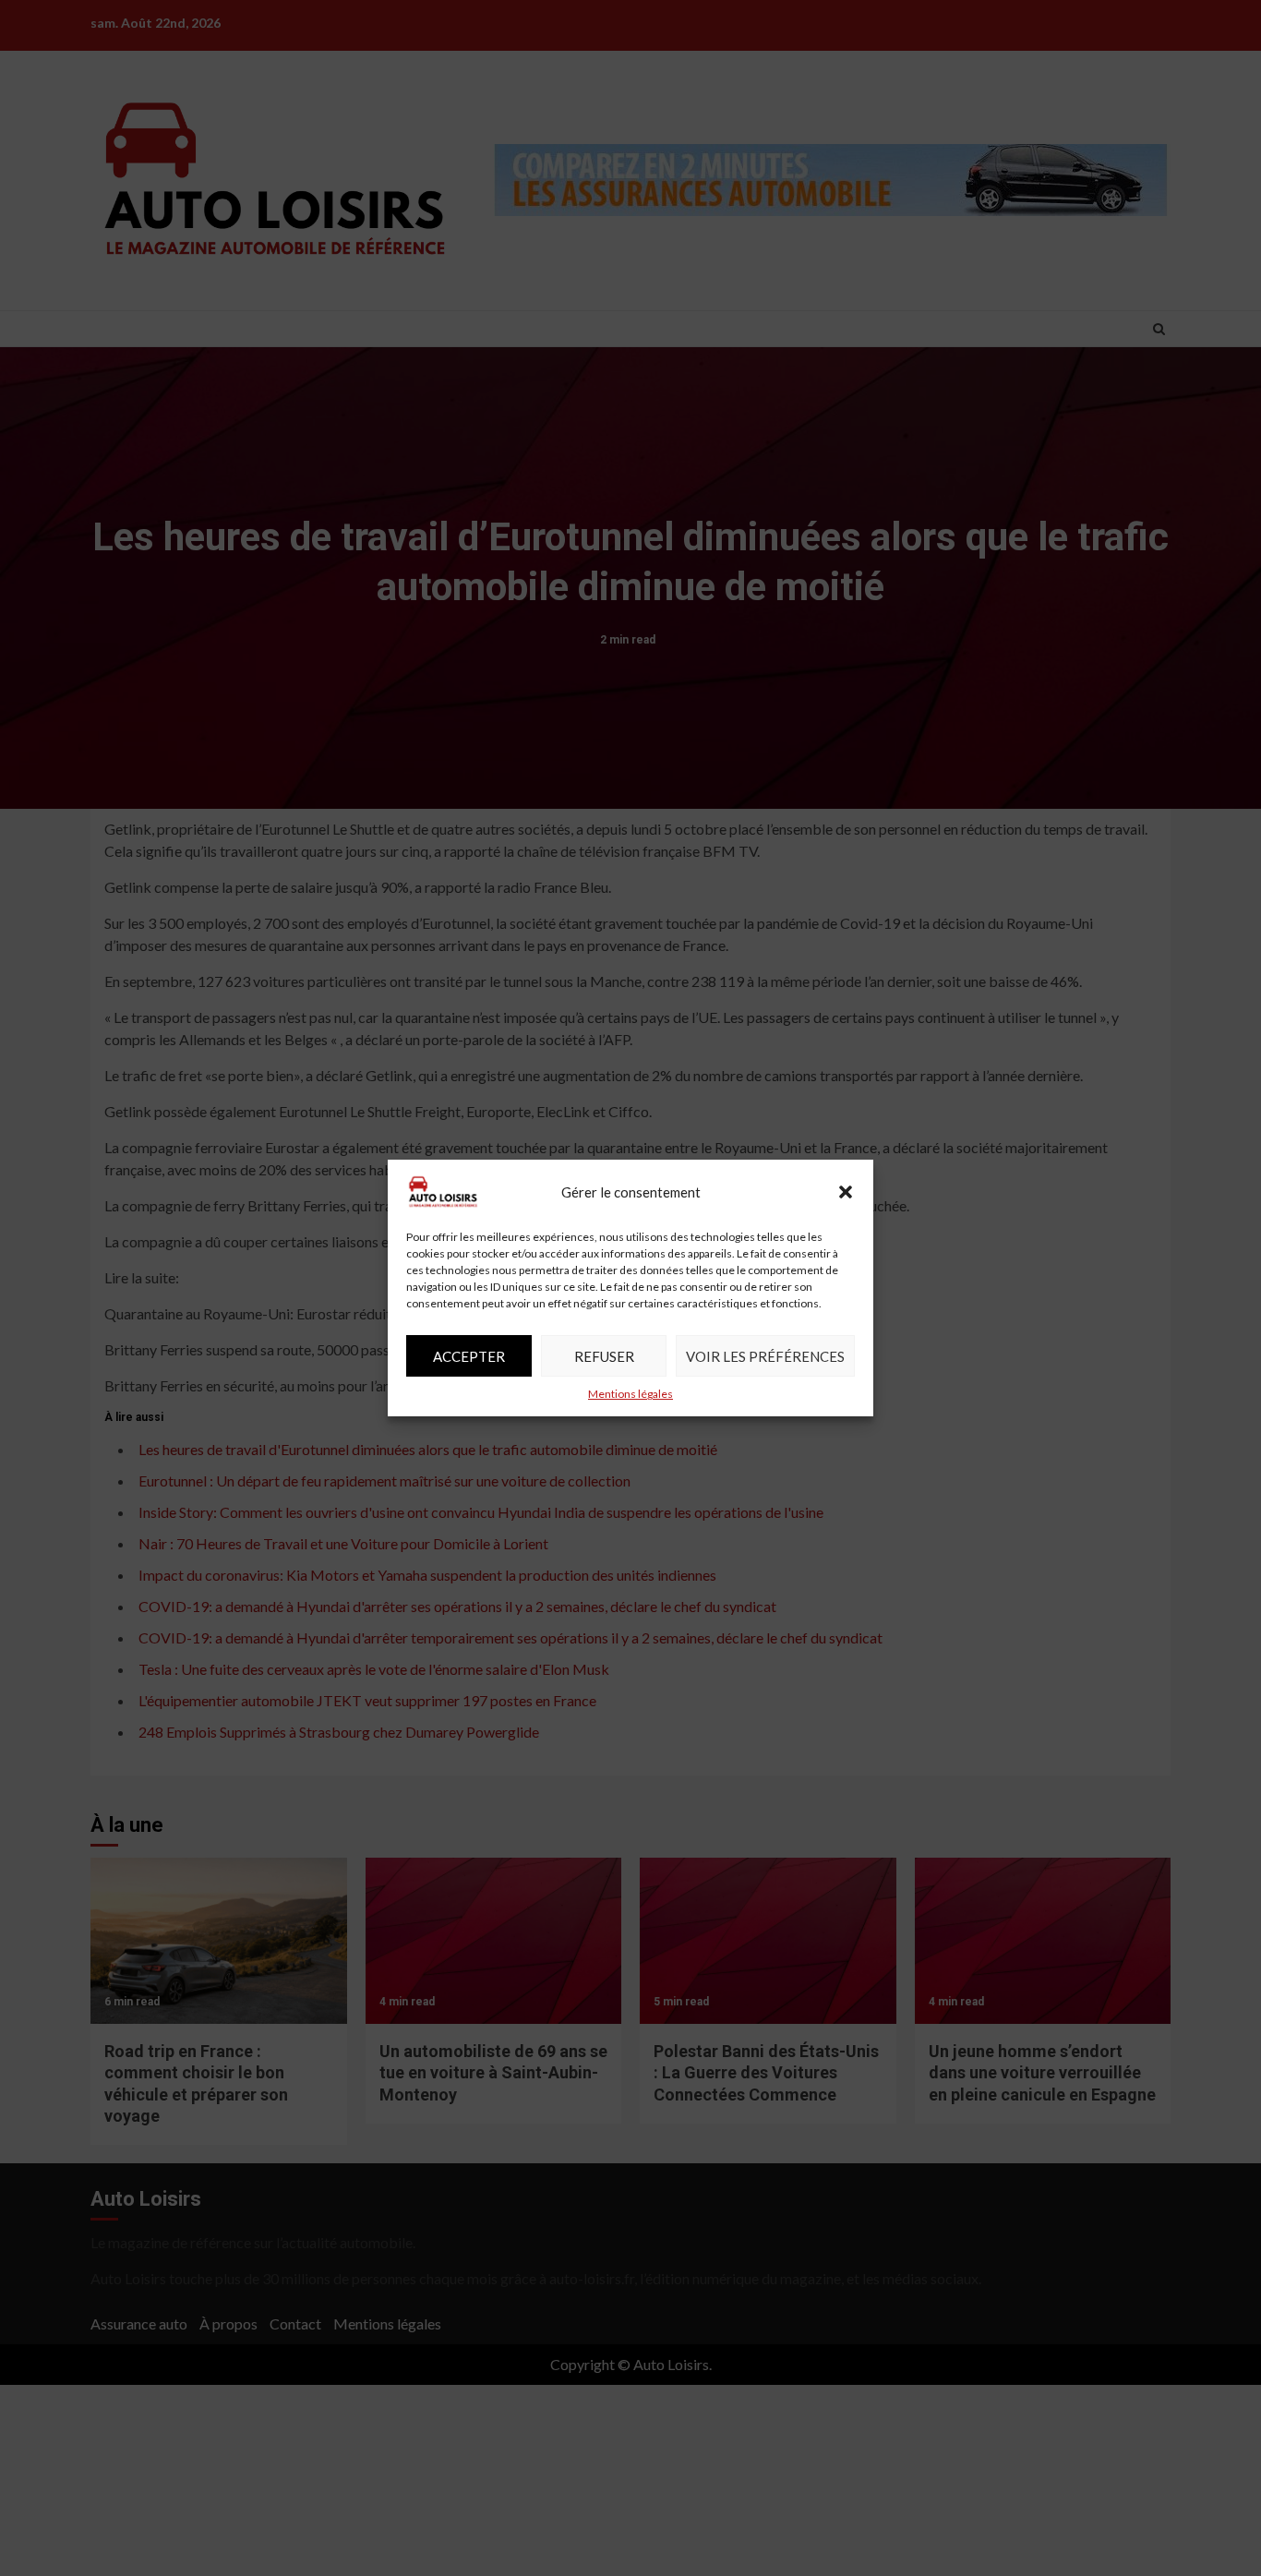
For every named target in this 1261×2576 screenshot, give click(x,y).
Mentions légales (630, 1394)
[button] (846, 1192)
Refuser (604, 1356)
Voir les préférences (765, 1356)
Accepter (469, 1356)
